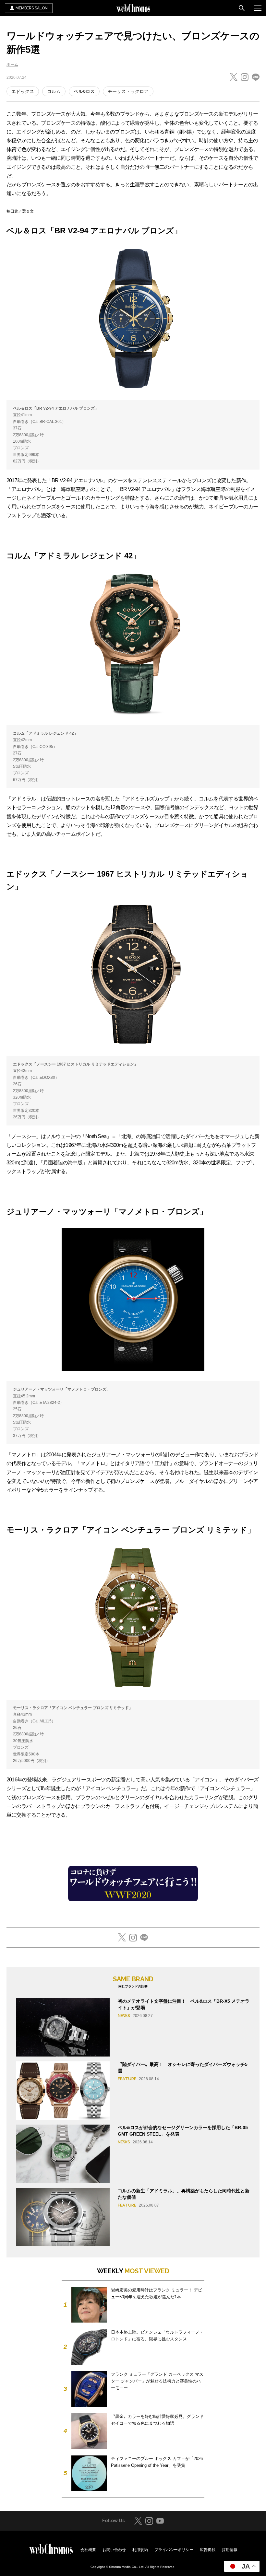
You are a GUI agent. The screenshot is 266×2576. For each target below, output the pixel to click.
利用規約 (140, 2550)
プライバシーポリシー (174, 2550)
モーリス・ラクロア (128, 91)
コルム (54, 91)
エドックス (23, 91)
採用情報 (230, 2550)
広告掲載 (208, 2550)
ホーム (12, 64)
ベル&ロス (84, 91)
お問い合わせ (114, 2550)
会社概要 (88, 2550)
